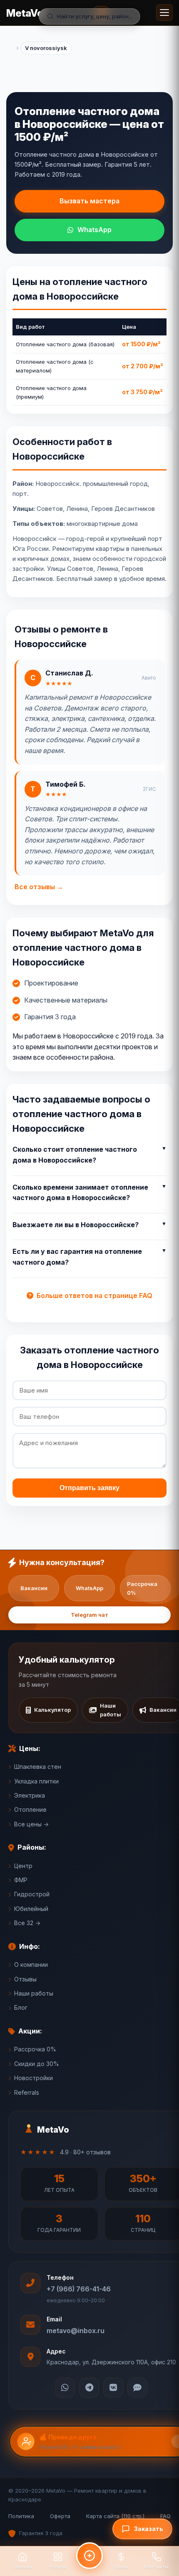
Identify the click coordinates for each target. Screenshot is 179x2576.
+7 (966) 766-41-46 (79, 2289)
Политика (21, 2516)
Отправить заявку (89, 1488)
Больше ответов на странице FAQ (94, 1296)
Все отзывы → (39, 887)
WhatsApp (94, 230)
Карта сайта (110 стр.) (115, 2516)
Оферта (60, 2516)
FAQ (165, 2516)
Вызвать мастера (89, 201)
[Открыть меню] (164, 13)
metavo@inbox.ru (76, 2331)
